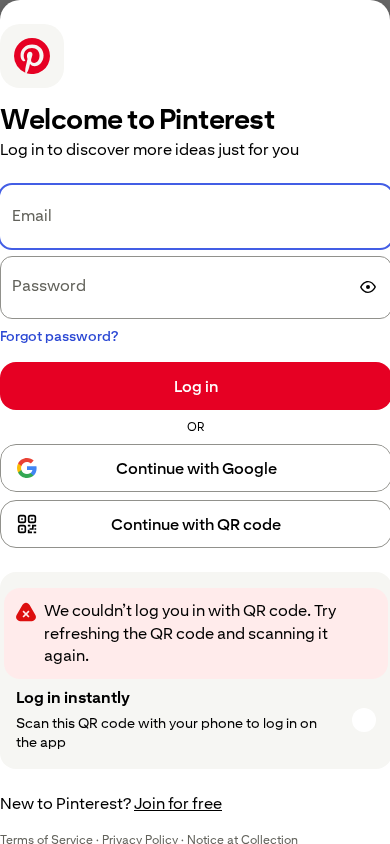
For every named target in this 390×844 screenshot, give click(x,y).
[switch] (368, 287)
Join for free (178, 803)
